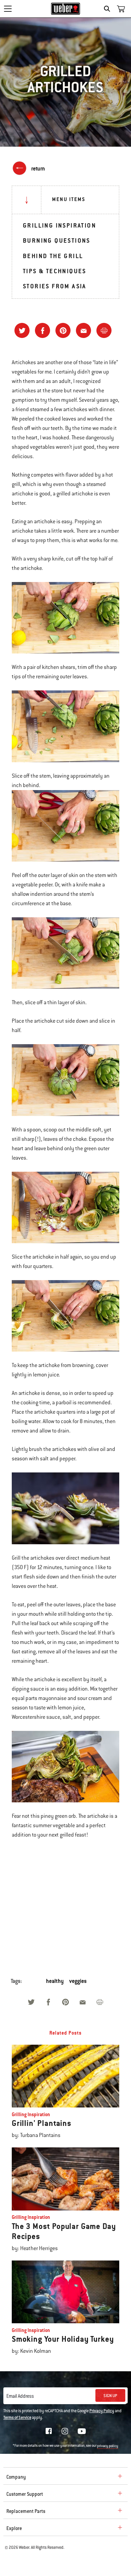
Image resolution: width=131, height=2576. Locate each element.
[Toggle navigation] (8, 9)
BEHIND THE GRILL (53, 256)
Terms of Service (17, 2418)
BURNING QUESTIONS (57, 240)
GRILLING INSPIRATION (59, 225)
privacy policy (108, 2446)
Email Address (20, 2396)
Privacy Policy (102, 2411)
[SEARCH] (109, 9)
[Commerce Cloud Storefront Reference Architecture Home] (66, 9)
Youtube (82, 2431)
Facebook (49, 2431)
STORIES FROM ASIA (55, 286)
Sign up (110, 2396)
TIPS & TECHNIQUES (55, 271)
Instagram (65, 2431)
